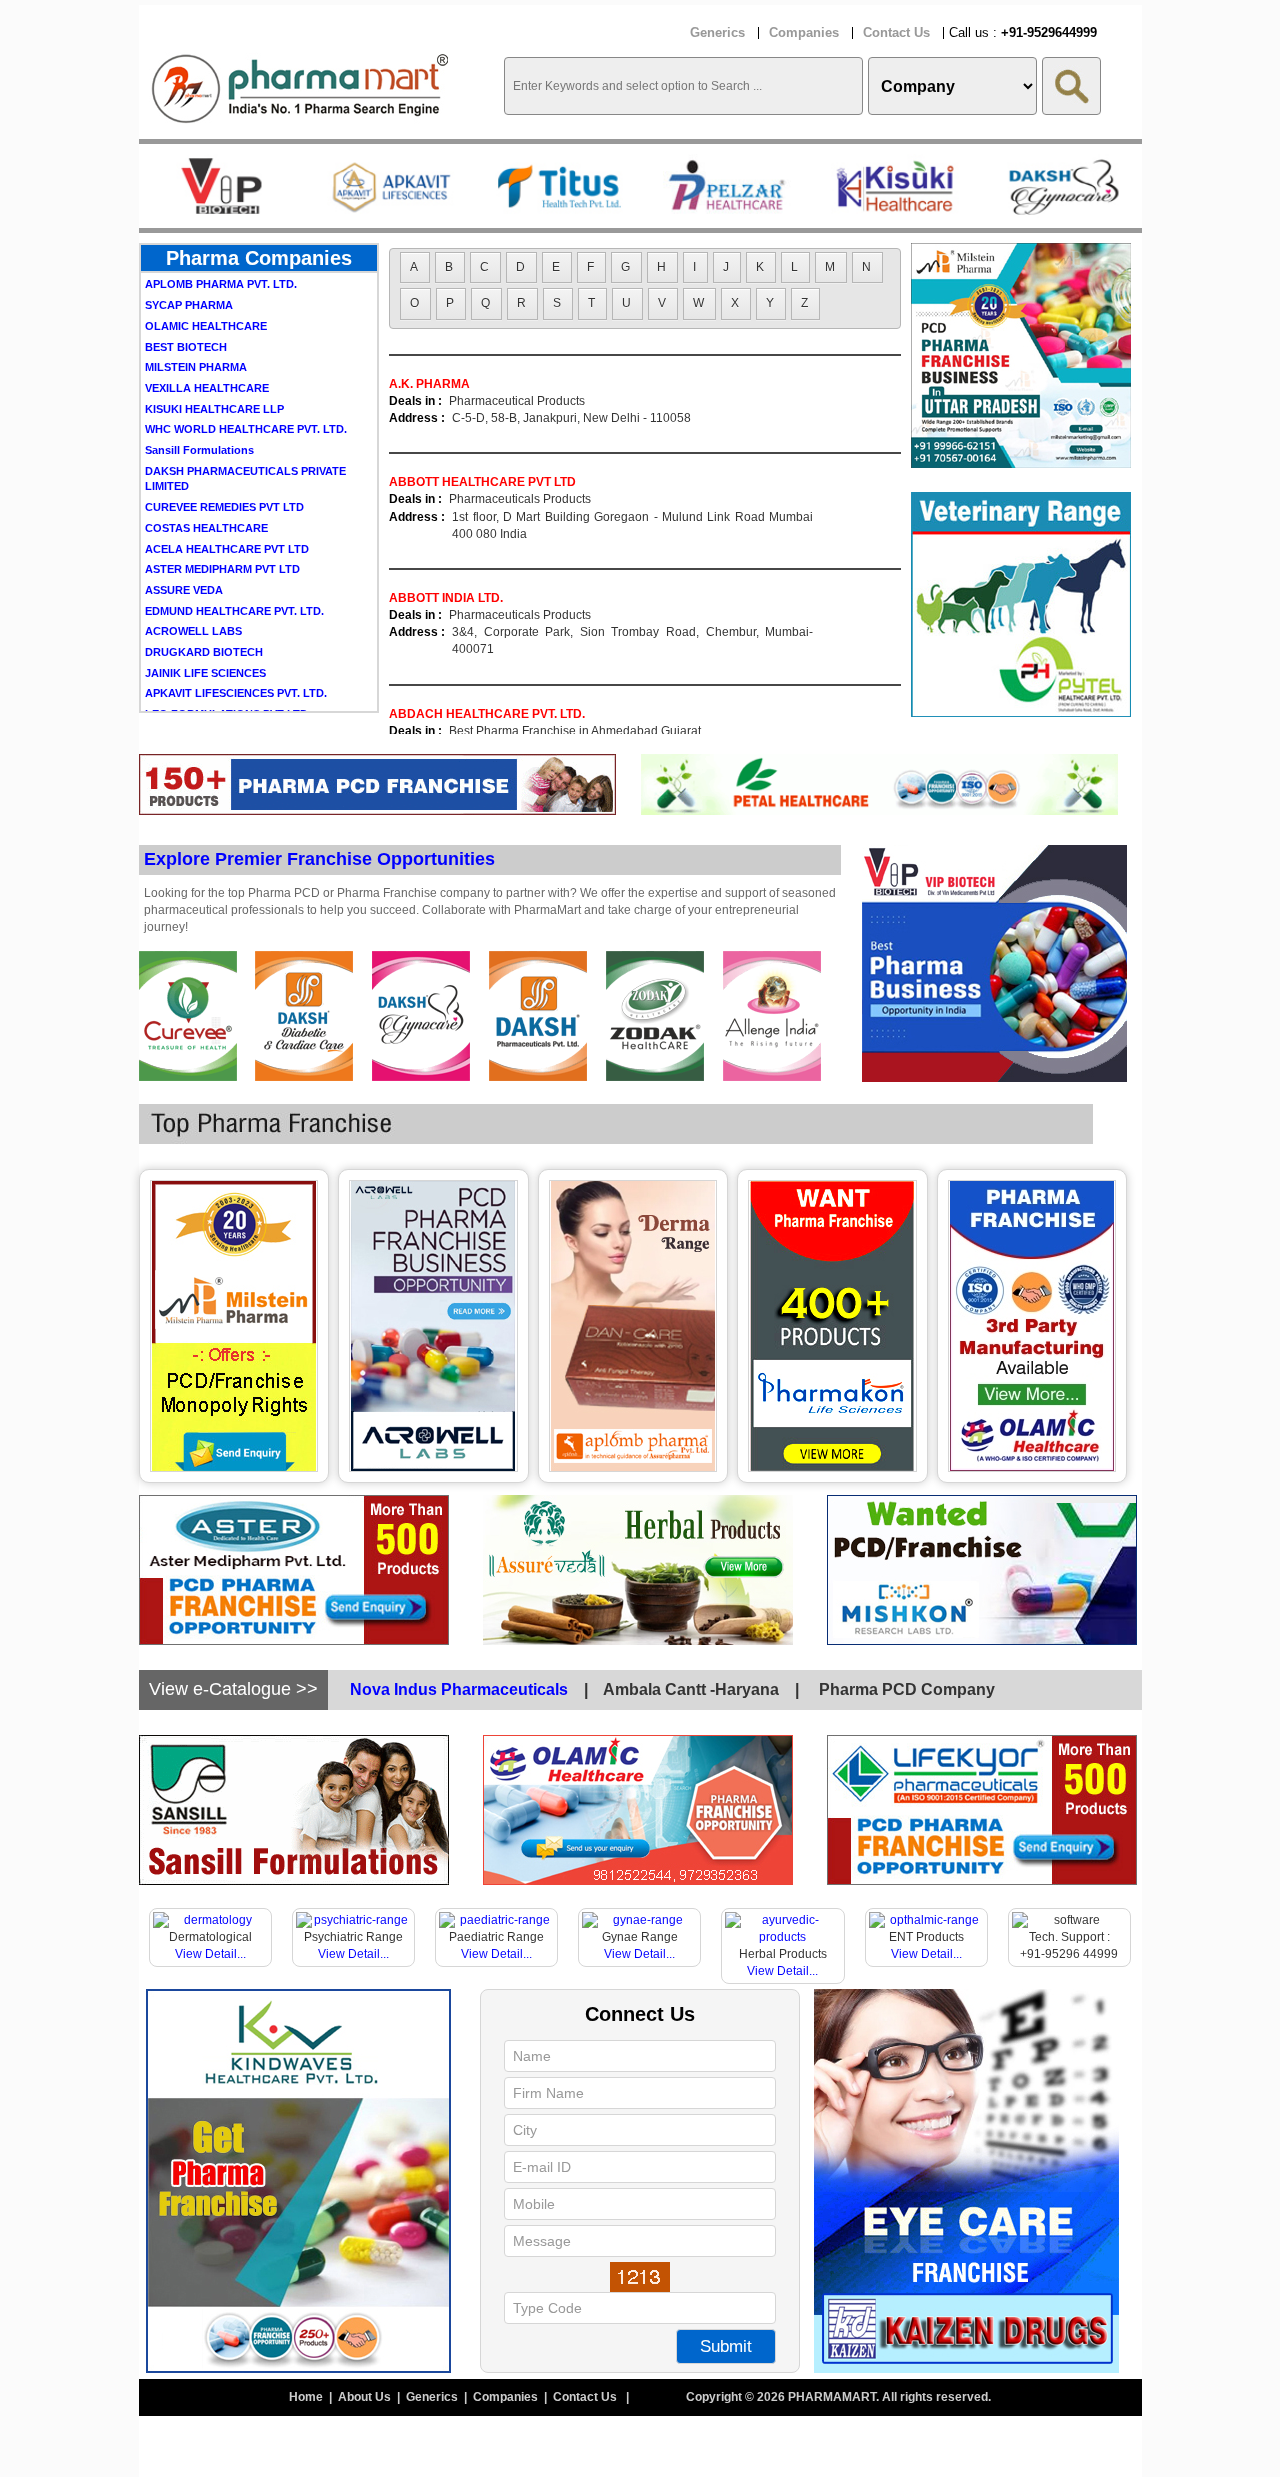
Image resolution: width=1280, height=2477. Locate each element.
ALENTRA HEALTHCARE (210, 687)
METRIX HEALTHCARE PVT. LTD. (231, 708)
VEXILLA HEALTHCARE (207, 340)
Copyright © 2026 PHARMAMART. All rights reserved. (838, 2397)
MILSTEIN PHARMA (196, 319)
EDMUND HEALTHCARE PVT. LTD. (234, 563)
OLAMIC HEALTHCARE (206, 278)
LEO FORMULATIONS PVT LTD (226, 666)
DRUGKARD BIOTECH (204, 604)
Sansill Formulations (199, 402)
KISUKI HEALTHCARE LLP (214, 361)
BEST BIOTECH (186, 299)
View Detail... (210, 1954)
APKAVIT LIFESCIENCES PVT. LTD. (236, 645)
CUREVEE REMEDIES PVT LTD (224, 459)
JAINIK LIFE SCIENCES (205, 625)
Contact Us (896, 32)
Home (307, 2397)
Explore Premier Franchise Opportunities (319, 859)
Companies (804, 32)
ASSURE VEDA (184, 542)
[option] (223, 186)
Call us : (1023, 32)
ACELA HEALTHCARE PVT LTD (227, 501)
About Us (366, 2397)
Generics (717, 32)
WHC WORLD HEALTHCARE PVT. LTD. (246, 381)
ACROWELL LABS (193, 583)
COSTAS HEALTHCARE (206, 480)
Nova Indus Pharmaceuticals (459, 1689)
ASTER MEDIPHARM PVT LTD (222, 521)
